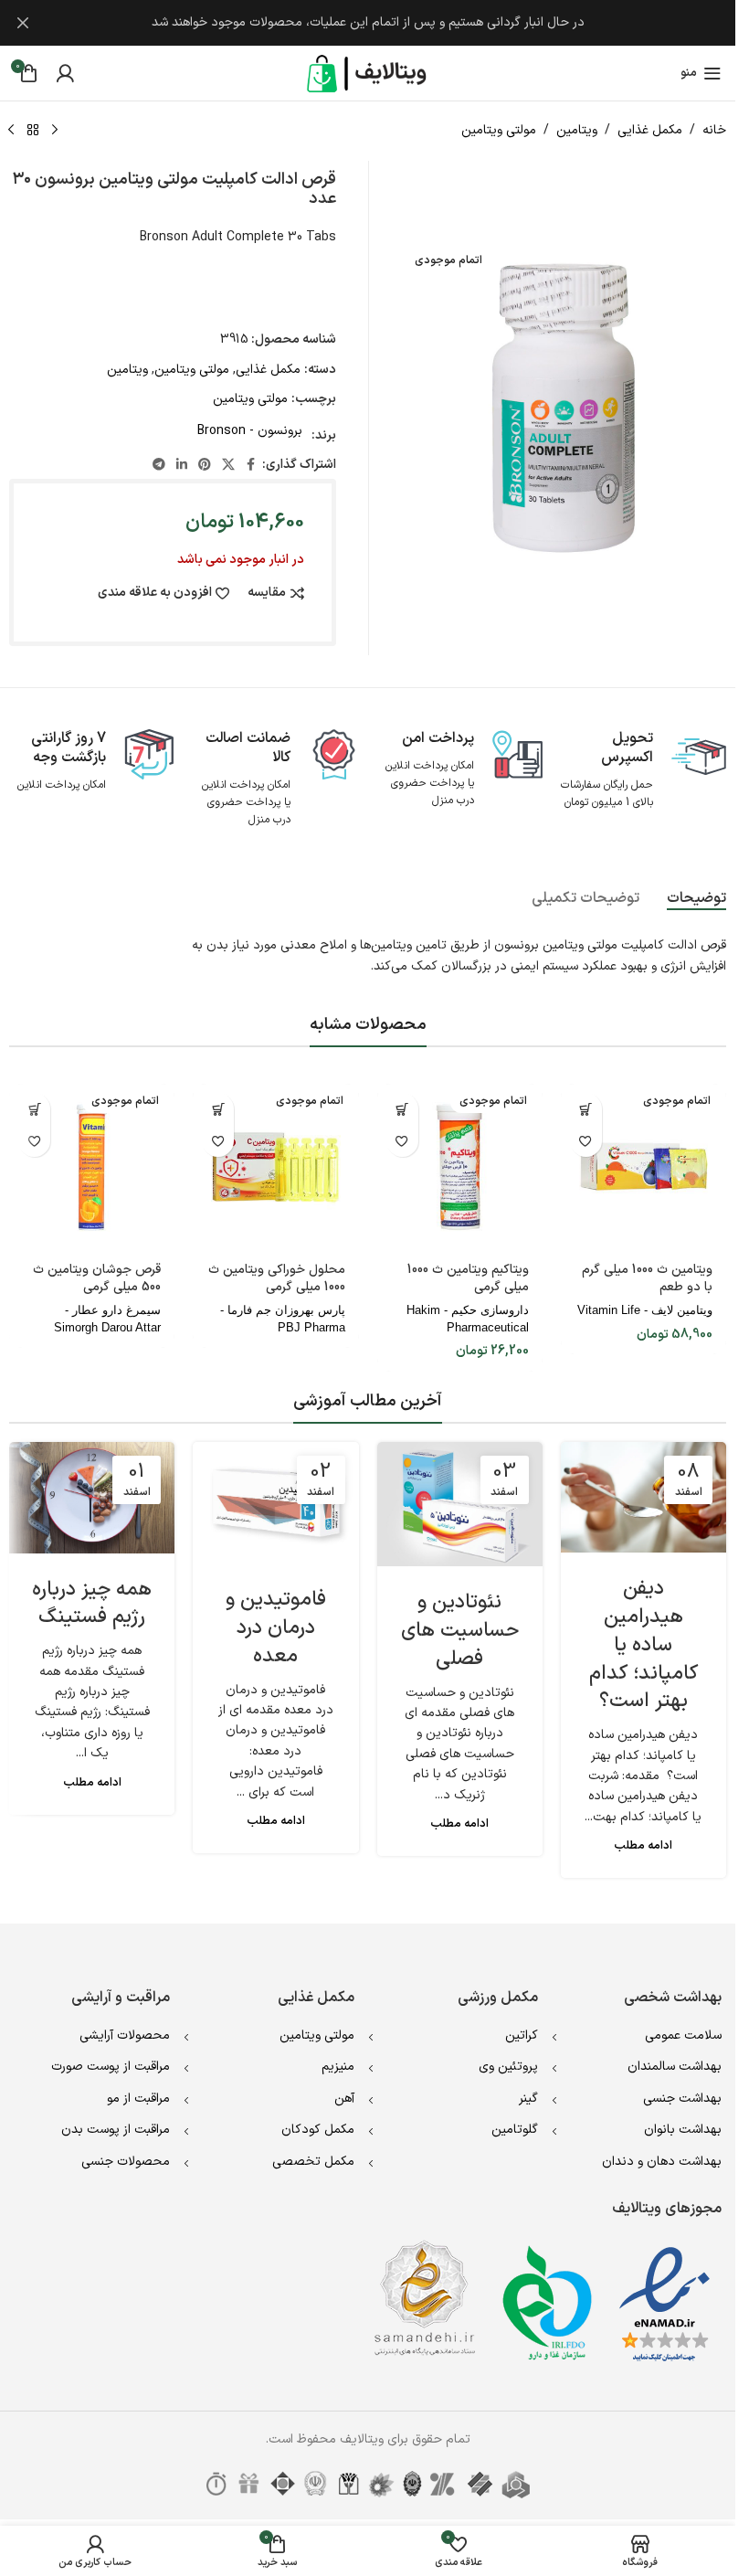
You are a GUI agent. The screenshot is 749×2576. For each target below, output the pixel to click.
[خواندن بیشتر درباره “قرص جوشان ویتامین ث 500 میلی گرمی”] (34, 1109)
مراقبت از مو (138, 2099)
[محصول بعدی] (11, 131)
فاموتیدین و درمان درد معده (276, 1628)
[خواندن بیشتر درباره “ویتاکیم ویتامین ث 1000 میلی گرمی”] (402, 1109)
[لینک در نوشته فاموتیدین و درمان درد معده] (275, 1503)
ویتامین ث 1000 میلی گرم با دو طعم (647, 1279)
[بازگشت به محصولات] (33, 131)
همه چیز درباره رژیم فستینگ (92, 1604)
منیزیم (338, 2067)
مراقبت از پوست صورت (111, 2067)
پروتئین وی (508, 2067)
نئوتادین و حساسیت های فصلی (460, 1631)
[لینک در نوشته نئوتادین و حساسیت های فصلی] (460, 1504)
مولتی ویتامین (499, 130)
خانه (714, 130)
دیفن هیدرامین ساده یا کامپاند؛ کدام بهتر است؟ (644, 1645)
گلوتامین (515, 2130)
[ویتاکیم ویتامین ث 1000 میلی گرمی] (460, 1166)
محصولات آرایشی (125, 2035)
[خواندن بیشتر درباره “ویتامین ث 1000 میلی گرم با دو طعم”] (586, 1109)
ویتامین (577, 130)
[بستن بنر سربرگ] (23, 23)
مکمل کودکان (318, 2130)
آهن (344, 2099)
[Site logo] (368, 73)
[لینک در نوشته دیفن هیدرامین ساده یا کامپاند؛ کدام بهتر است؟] (644, 1497)
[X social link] (228, 466)
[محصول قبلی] (55, 131)
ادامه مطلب (643, 1845)
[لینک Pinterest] (205, 466)
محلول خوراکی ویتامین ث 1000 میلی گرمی (277, 1279)
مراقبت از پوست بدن (116, 2130)
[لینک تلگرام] (159, 466)
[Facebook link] (251, 466)
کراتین (522, 2035)
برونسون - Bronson (250, 431)
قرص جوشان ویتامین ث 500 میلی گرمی (97, 1279)
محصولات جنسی (126, 2162)
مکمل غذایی (650, 130)
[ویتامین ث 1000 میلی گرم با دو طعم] (644, 1166)
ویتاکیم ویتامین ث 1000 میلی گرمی (468, 1279)
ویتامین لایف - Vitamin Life (645, 1310)
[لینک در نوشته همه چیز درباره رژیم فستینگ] (92, 1497)
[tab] (696, 898)
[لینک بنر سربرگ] (368, 23)
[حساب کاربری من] (65, 73)
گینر (528, 2099)
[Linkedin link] (182, 466)
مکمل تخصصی (313, 2162)
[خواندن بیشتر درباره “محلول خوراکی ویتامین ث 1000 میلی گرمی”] (218, 1109)
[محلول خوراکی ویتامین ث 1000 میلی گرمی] (275, 1166)
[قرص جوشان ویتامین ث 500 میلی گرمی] (92, 1166)
